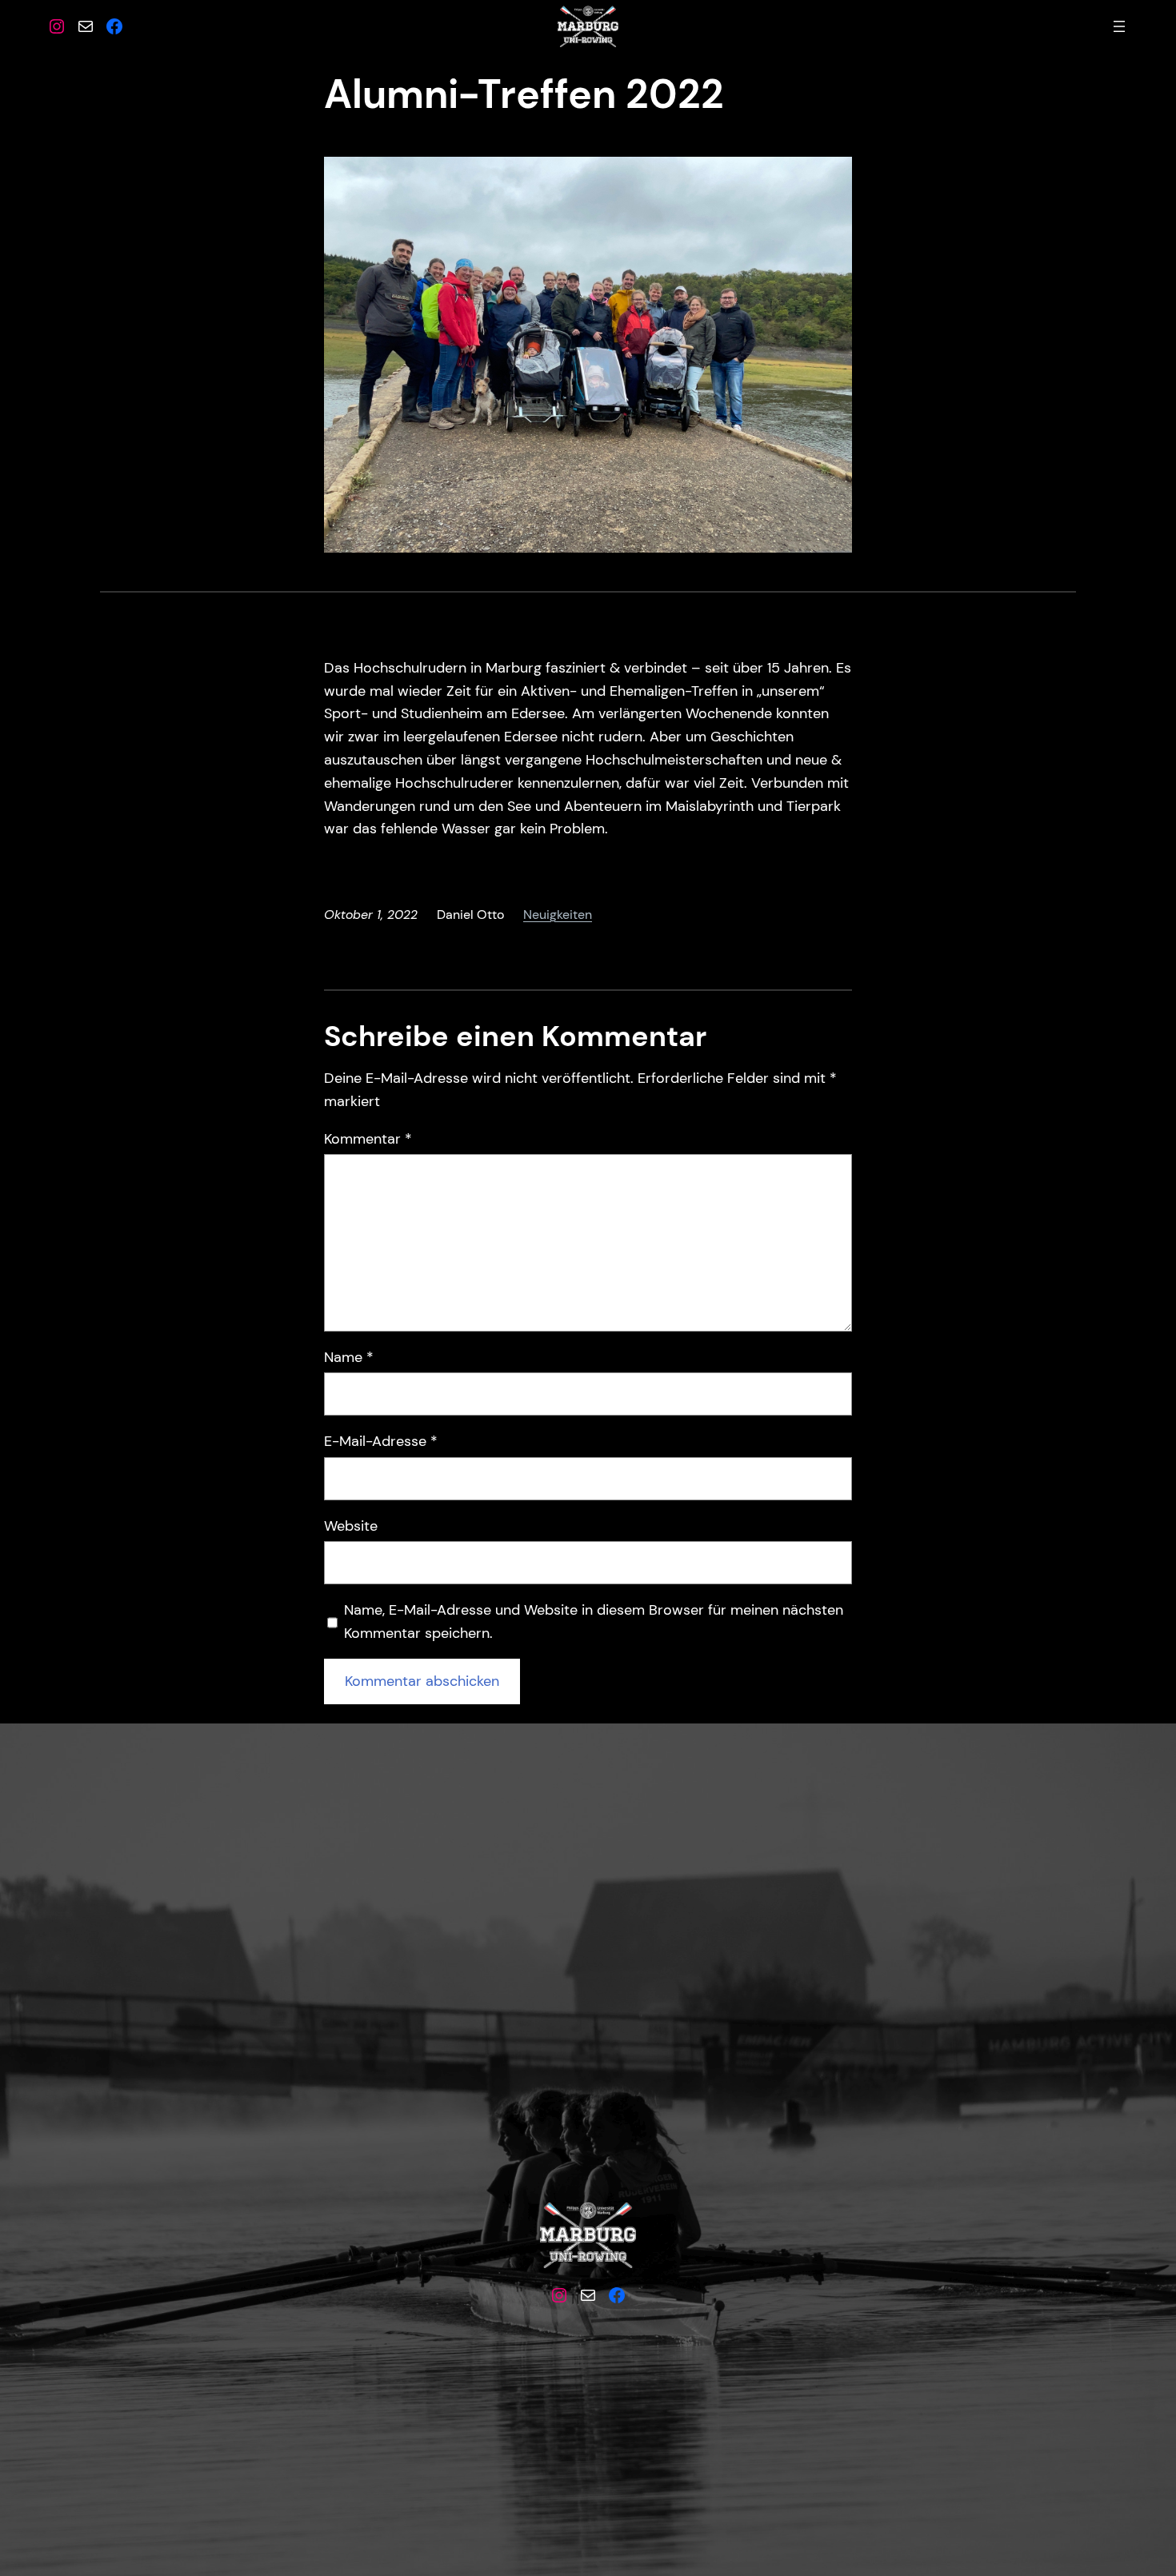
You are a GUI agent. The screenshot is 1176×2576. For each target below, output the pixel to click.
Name (349, 1357)
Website (351, 1526)
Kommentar (368, 1139)
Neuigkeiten (558, 915)
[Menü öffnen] (1119, 26)
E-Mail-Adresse (381, 1441)
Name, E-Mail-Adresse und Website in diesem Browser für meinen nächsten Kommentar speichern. (594, 1621)
